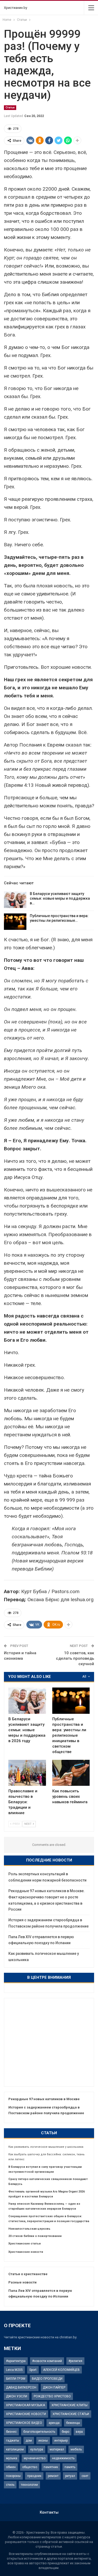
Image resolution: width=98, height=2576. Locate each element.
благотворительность (39, 2432)
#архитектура (16, 2361)
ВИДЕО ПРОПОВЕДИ (47, 2379)
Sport (33, 2370)
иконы (43, 2441)
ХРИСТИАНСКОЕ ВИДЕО (24, 2423)
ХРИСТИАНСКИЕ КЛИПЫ (70, 2405)
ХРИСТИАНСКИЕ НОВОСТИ (26, 2414)
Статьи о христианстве (28, 2274)
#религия (75, 2361)
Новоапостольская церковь (29, 2229)
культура (37, 2449)
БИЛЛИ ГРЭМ (16, 2379)
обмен (11, 2467)
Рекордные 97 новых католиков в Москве (44, 2099)
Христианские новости (26, 2252)
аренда (54, 2423)
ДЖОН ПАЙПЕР (54, 2387)
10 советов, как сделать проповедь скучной (75, 1658)
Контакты (49, 2512)
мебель (76, 2449)
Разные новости (22, 2282)
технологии (29, 2485)
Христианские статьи (25, 2244)
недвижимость (63, 2458)
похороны (13, 2476)
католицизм (15, 2449)
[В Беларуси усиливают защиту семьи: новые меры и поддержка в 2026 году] (15, 900)
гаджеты (13, 2441)
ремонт (53, 2476)
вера (79, 2432)
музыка (12, 2458)
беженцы (73, 2423)
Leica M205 (14, 2370)
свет (85, 2476)
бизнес (11, 2432)
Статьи (10, 108)
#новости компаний (47, 2361)
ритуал (70, 2476)
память (70, 2467)
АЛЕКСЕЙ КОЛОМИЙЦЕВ (61, 2370)
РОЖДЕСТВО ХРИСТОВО (52, 2396)
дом (29, 2441)
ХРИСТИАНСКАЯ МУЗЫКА (25, 2405)
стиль (10, 2485)
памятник (51, 2467)
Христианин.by (16, 8)
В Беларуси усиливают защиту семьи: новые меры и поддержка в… (60, 898)
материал (57, 2449)
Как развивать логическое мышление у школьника (46, 2147)
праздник (34, 2476)
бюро (65, 2432)
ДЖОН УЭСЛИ (17, 2396)
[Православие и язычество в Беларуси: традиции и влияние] (27, 1773)
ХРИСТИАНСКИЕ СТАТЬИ (71, 2414)
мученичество (35, 2458)
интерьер (61, 2441)
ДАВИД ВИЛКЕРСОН (21, 2387)
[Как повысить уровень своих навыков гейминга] (71, 1773)
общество (30, 2467)
